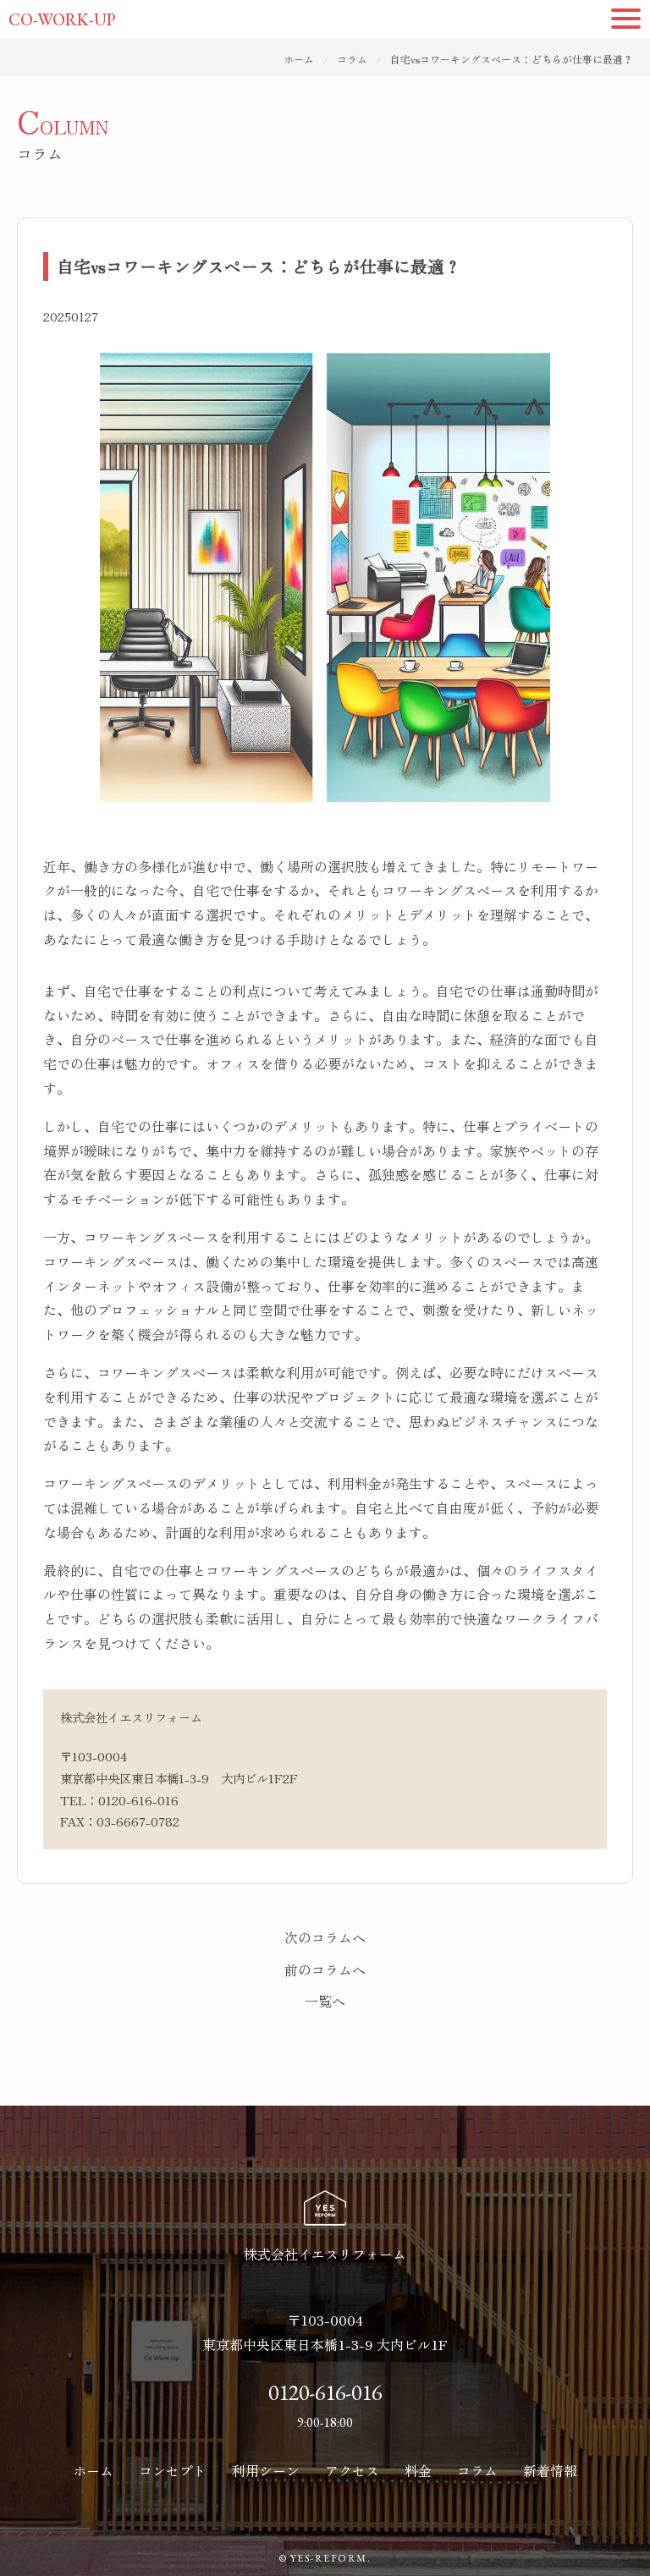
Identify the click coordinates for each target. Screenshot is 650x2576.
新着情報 (550, 2470)
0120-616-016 (138, 1800)
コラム (352, 59)
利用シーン (266, 2470)
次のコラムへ (325, 1937)
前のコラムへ (325, 1969)
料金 (418, 2470)
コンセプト (173, 2470)
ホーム (299, 59)
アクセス (352, 2470)
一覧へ (325, 2001)
